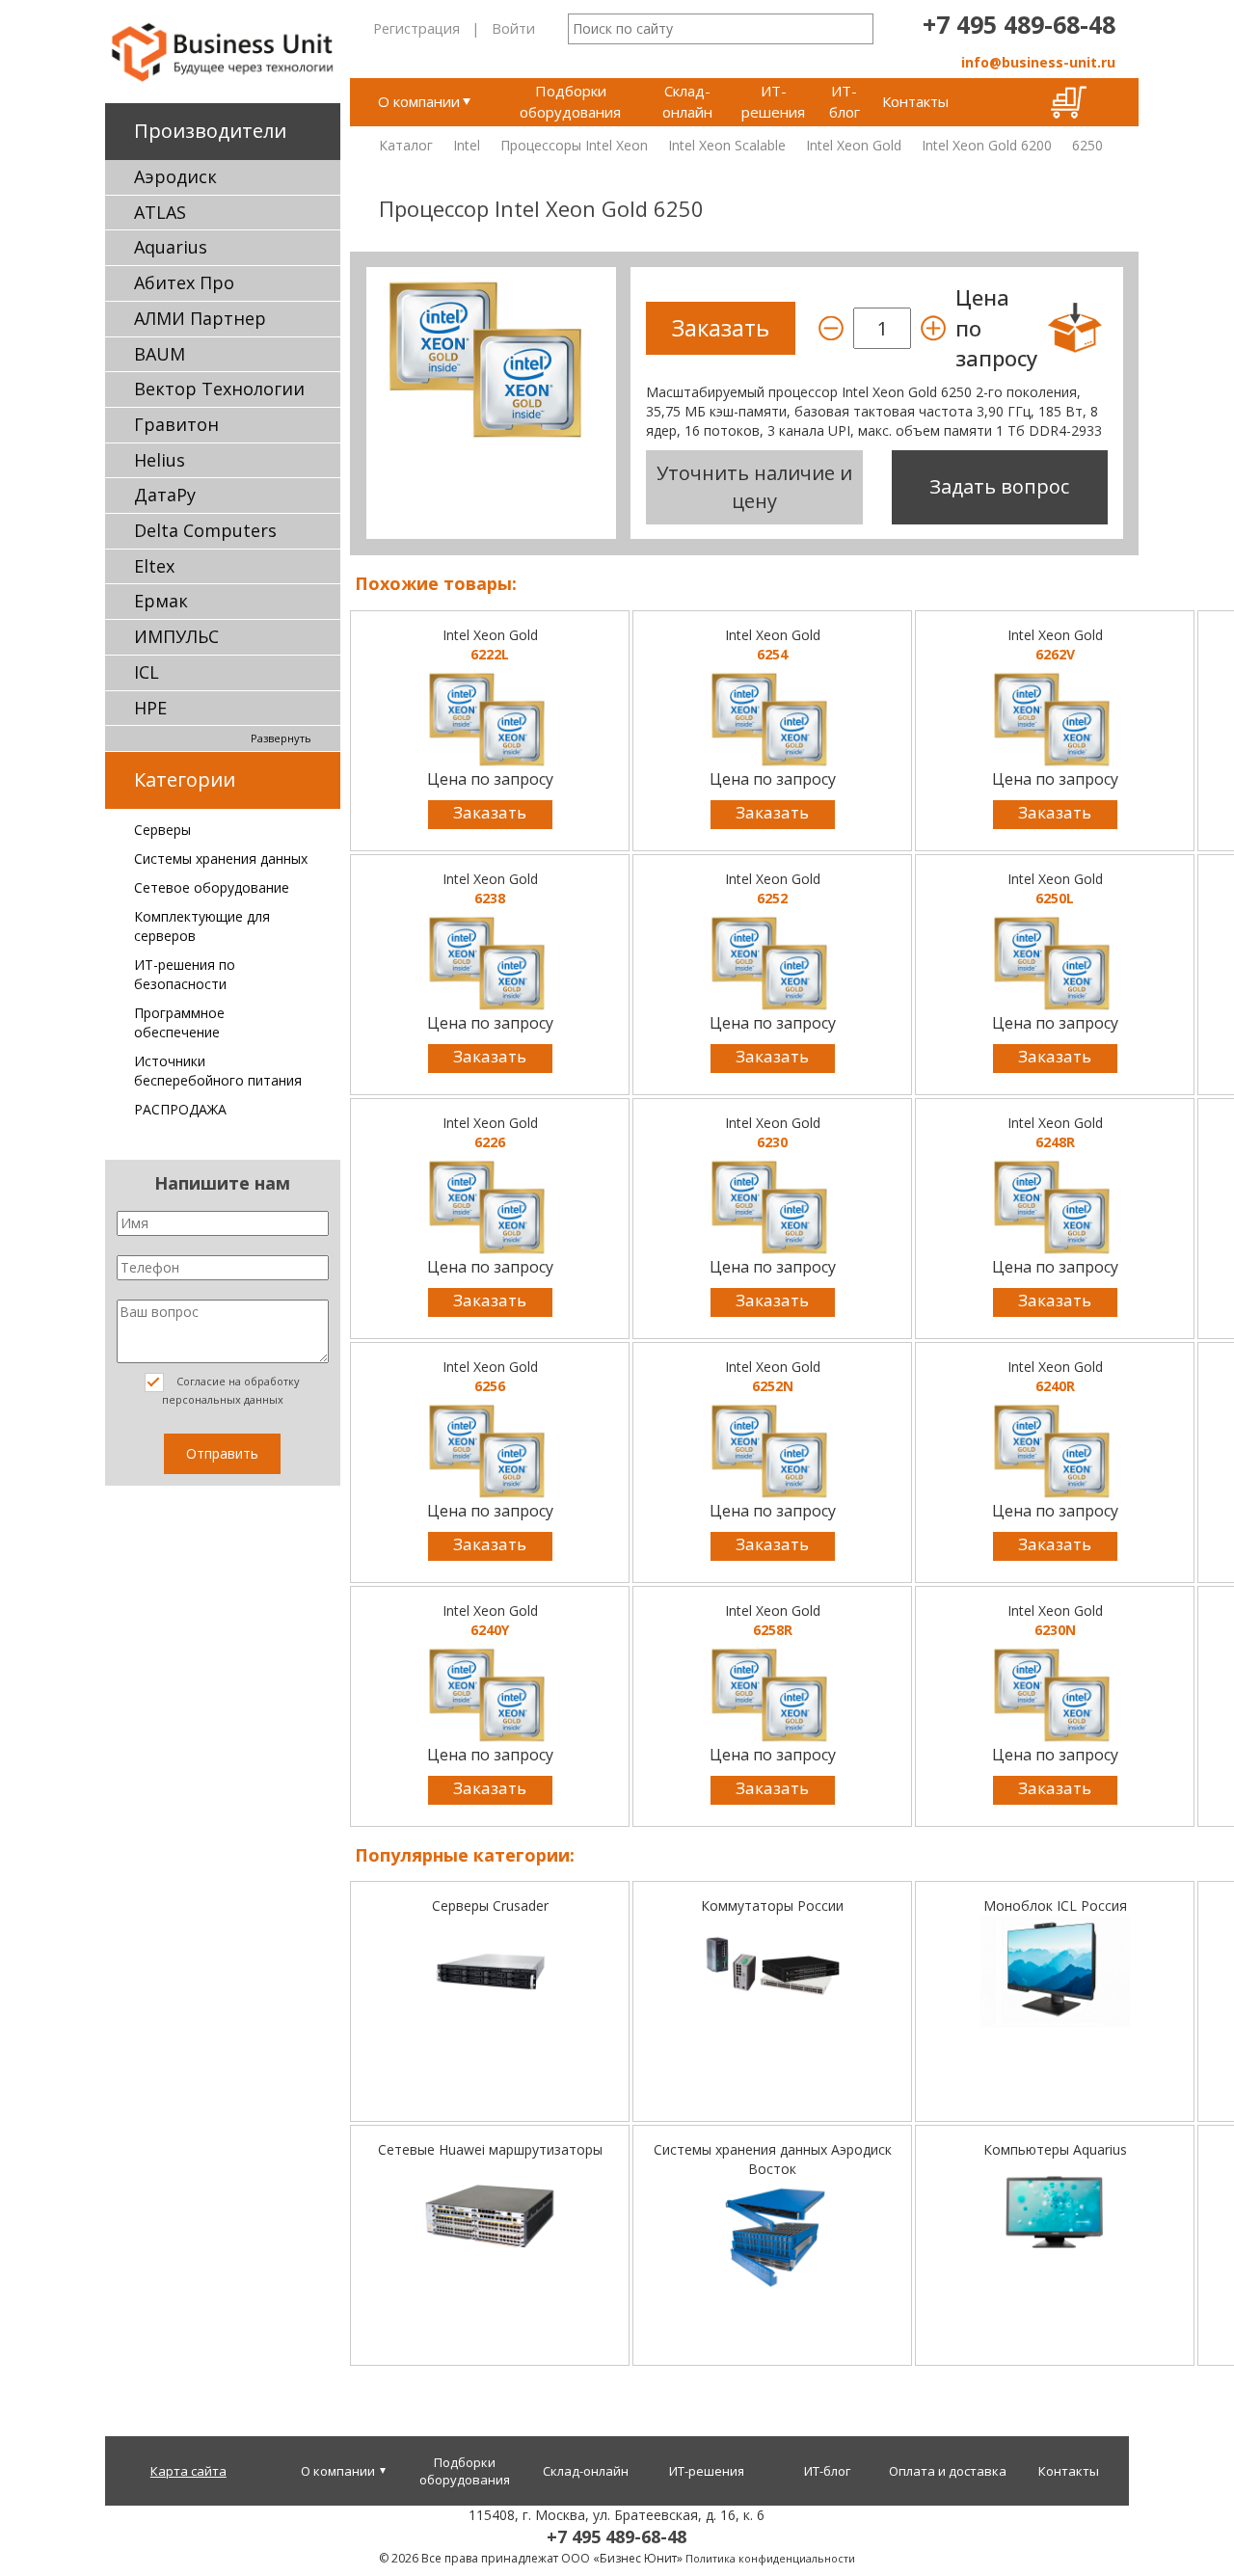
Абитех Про (184, 282)
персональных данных (223, 1399)
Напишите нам (222, 1183)
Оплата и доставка (948, 2471)
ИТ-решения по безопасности (185, 974)
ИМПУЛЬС (176, 636)
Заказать (490, 812)
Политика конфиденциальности (770, 2558)
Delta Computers (205, 530)
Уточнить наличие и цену (754, 487)
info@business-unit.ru (1038, 62)
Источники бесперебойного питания (218, 1071)
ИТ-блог (845, 101)
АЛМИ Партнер (200, 318)
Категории (185, 779)
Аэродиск (175, 176)
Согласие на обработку (231, 1390)
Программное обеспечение (179, 1022)
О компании (419, 101)
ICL (147, 672)
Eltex (154, 566)
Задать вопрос (999, 486)
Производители (210, 131)
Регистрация (416, 28)
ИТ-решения (773, 101)
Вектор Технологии (219, 389)
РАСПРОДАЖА (180, 1109)
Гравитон (176, 424)
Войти (513, 28)
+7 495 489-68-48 (1019, 24)
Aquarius (171, 247)
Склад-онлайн (687, 101)
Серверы (162, 830)
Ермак (161, 601)
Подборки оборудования (570, 101)
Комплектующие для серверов (202, 926)
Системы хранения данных (221, 859)
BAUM (160, 354)
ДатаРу (165, 495)
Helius (160, 460)
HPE (150, 708)
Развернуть (281, 738)
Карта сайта (188, 2471)
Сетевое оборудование (212, 887)
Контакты (915, 101)
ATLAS (160, 212)
